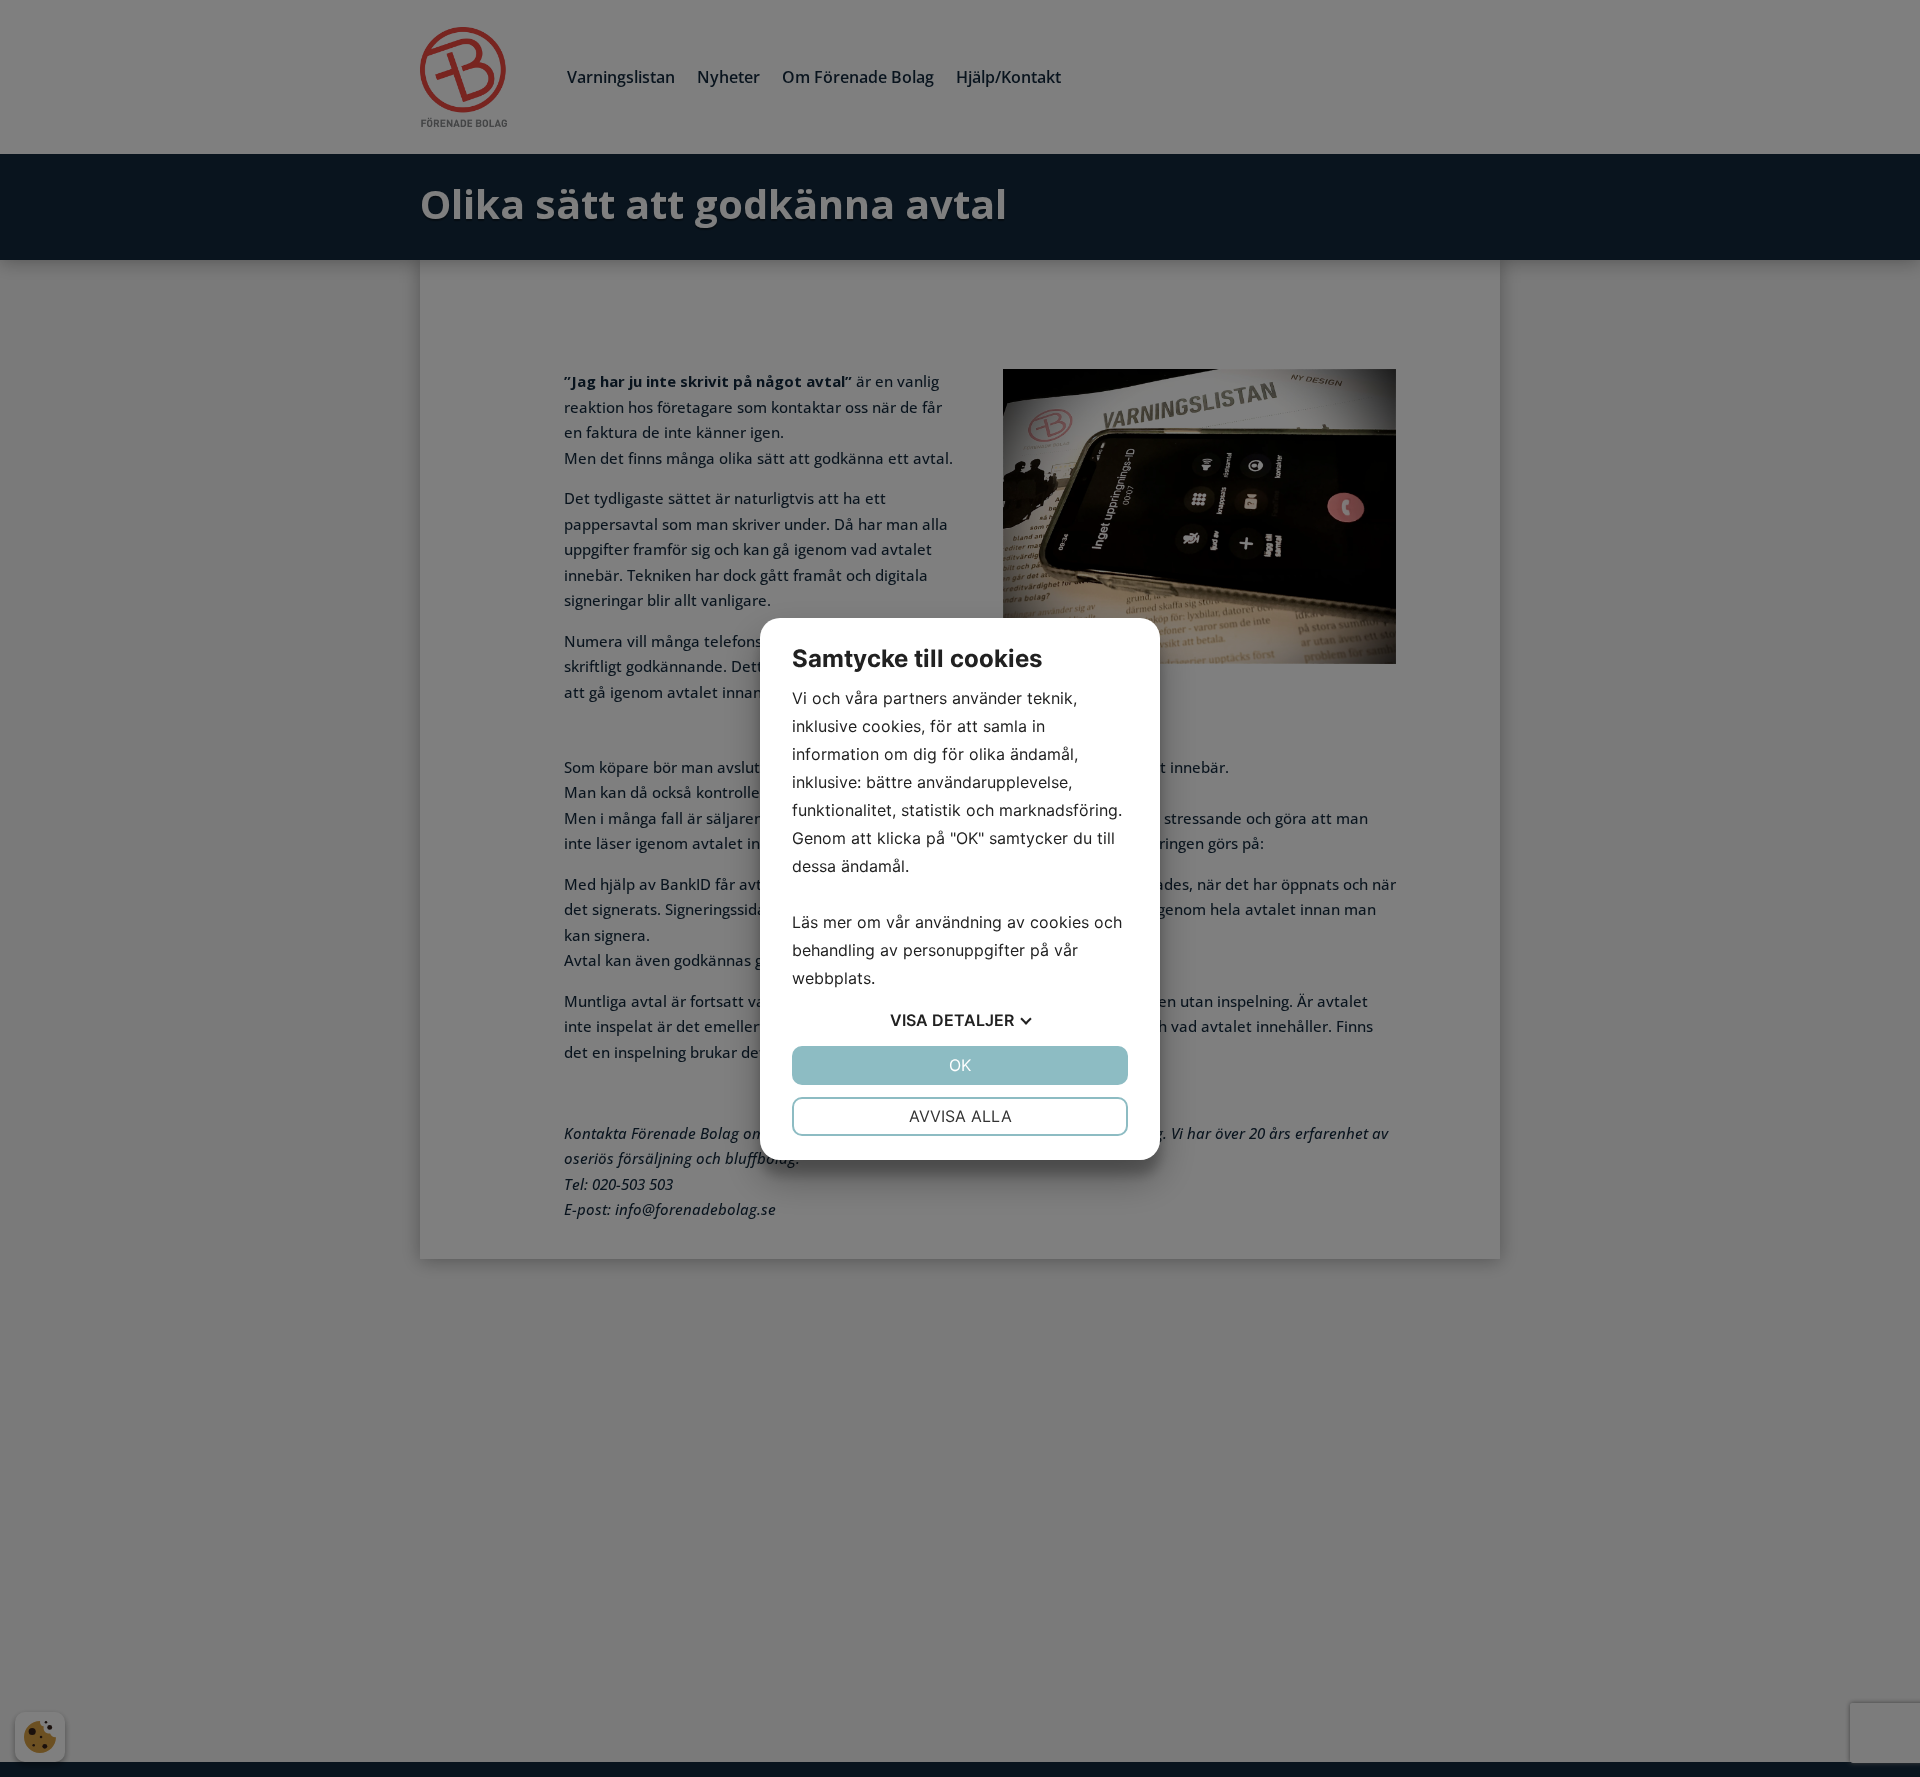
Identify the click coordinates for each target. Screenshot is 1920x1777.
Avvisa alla (960, 1116)
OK (960, 1065)
